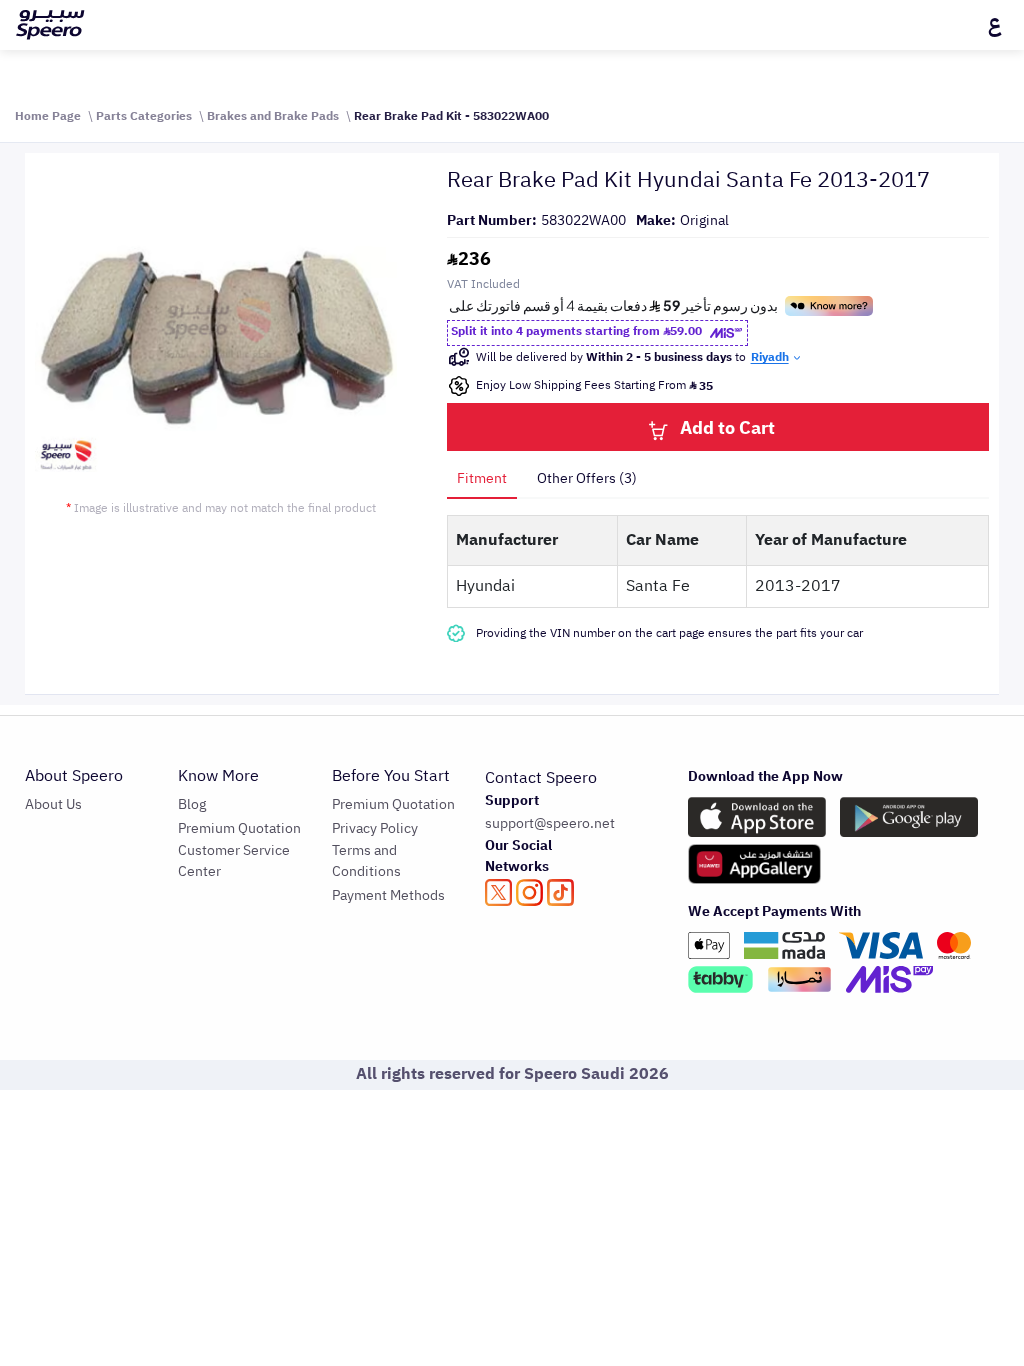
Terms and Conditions (366, 861)
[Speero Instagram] (529, 892)
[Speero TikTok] (560, 892)
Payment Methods (388, 895)
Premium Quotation (239, 828)
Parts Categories (144, 116)
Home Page (48, 116)
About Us (53, 804)
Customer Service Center (234, 861)
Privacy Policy (375, 828)
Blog (192, 804)
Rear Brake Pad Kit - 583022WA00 (451, 116)
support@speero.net (550, 823)
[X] (498, 892)
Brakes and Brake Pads (273, 116)
